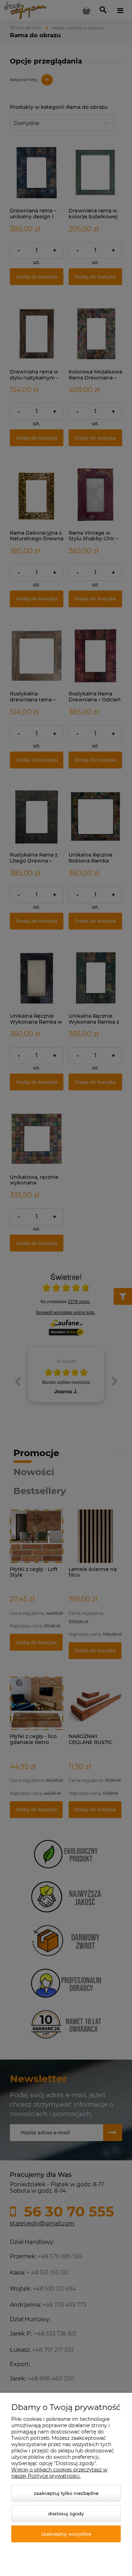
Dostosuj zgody (66, 2514)
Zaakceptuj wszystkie (66, 2534)
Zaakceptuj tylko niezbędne (66, 2493)
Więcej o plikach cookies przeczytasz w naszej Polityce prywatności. (59, 2473)
